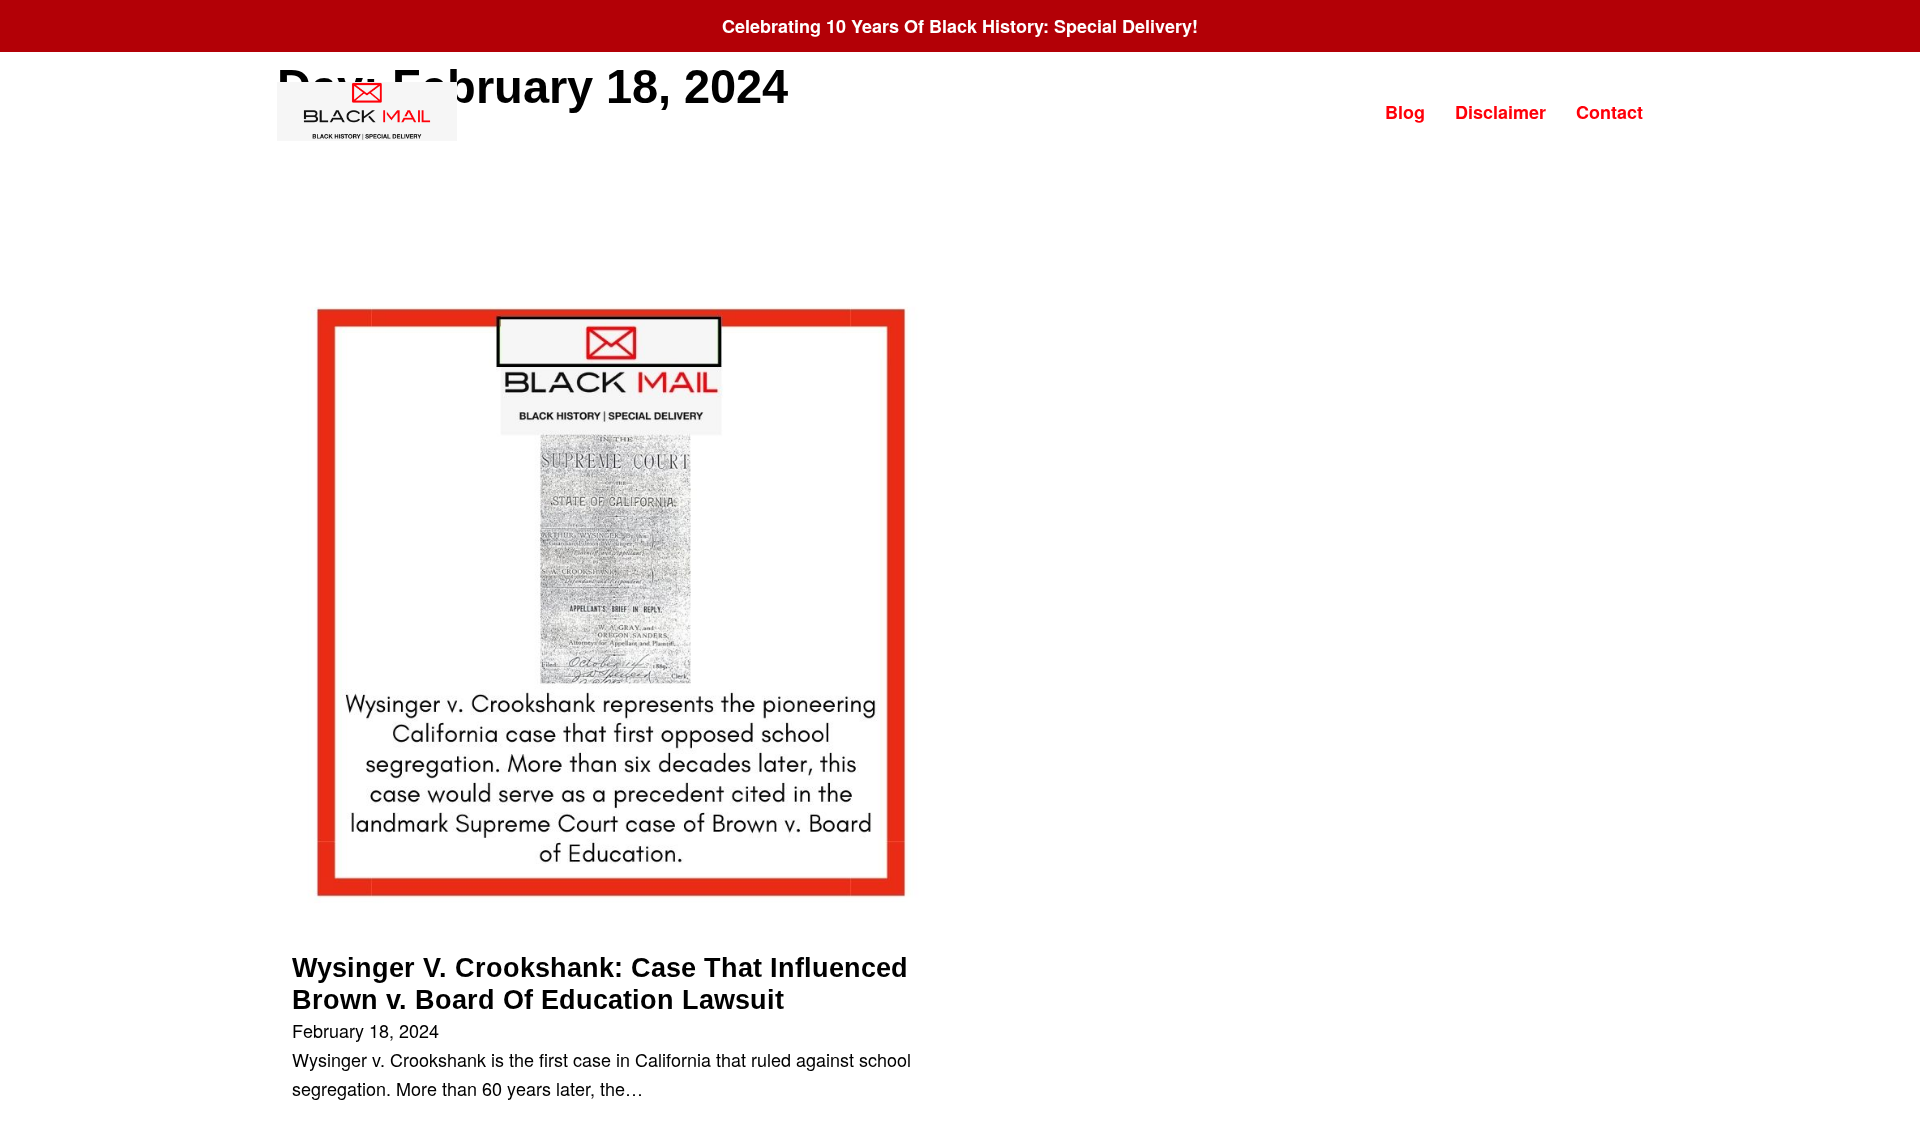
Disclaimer (1500, 112)
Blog (1405, 112)
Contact (1609, 112)
